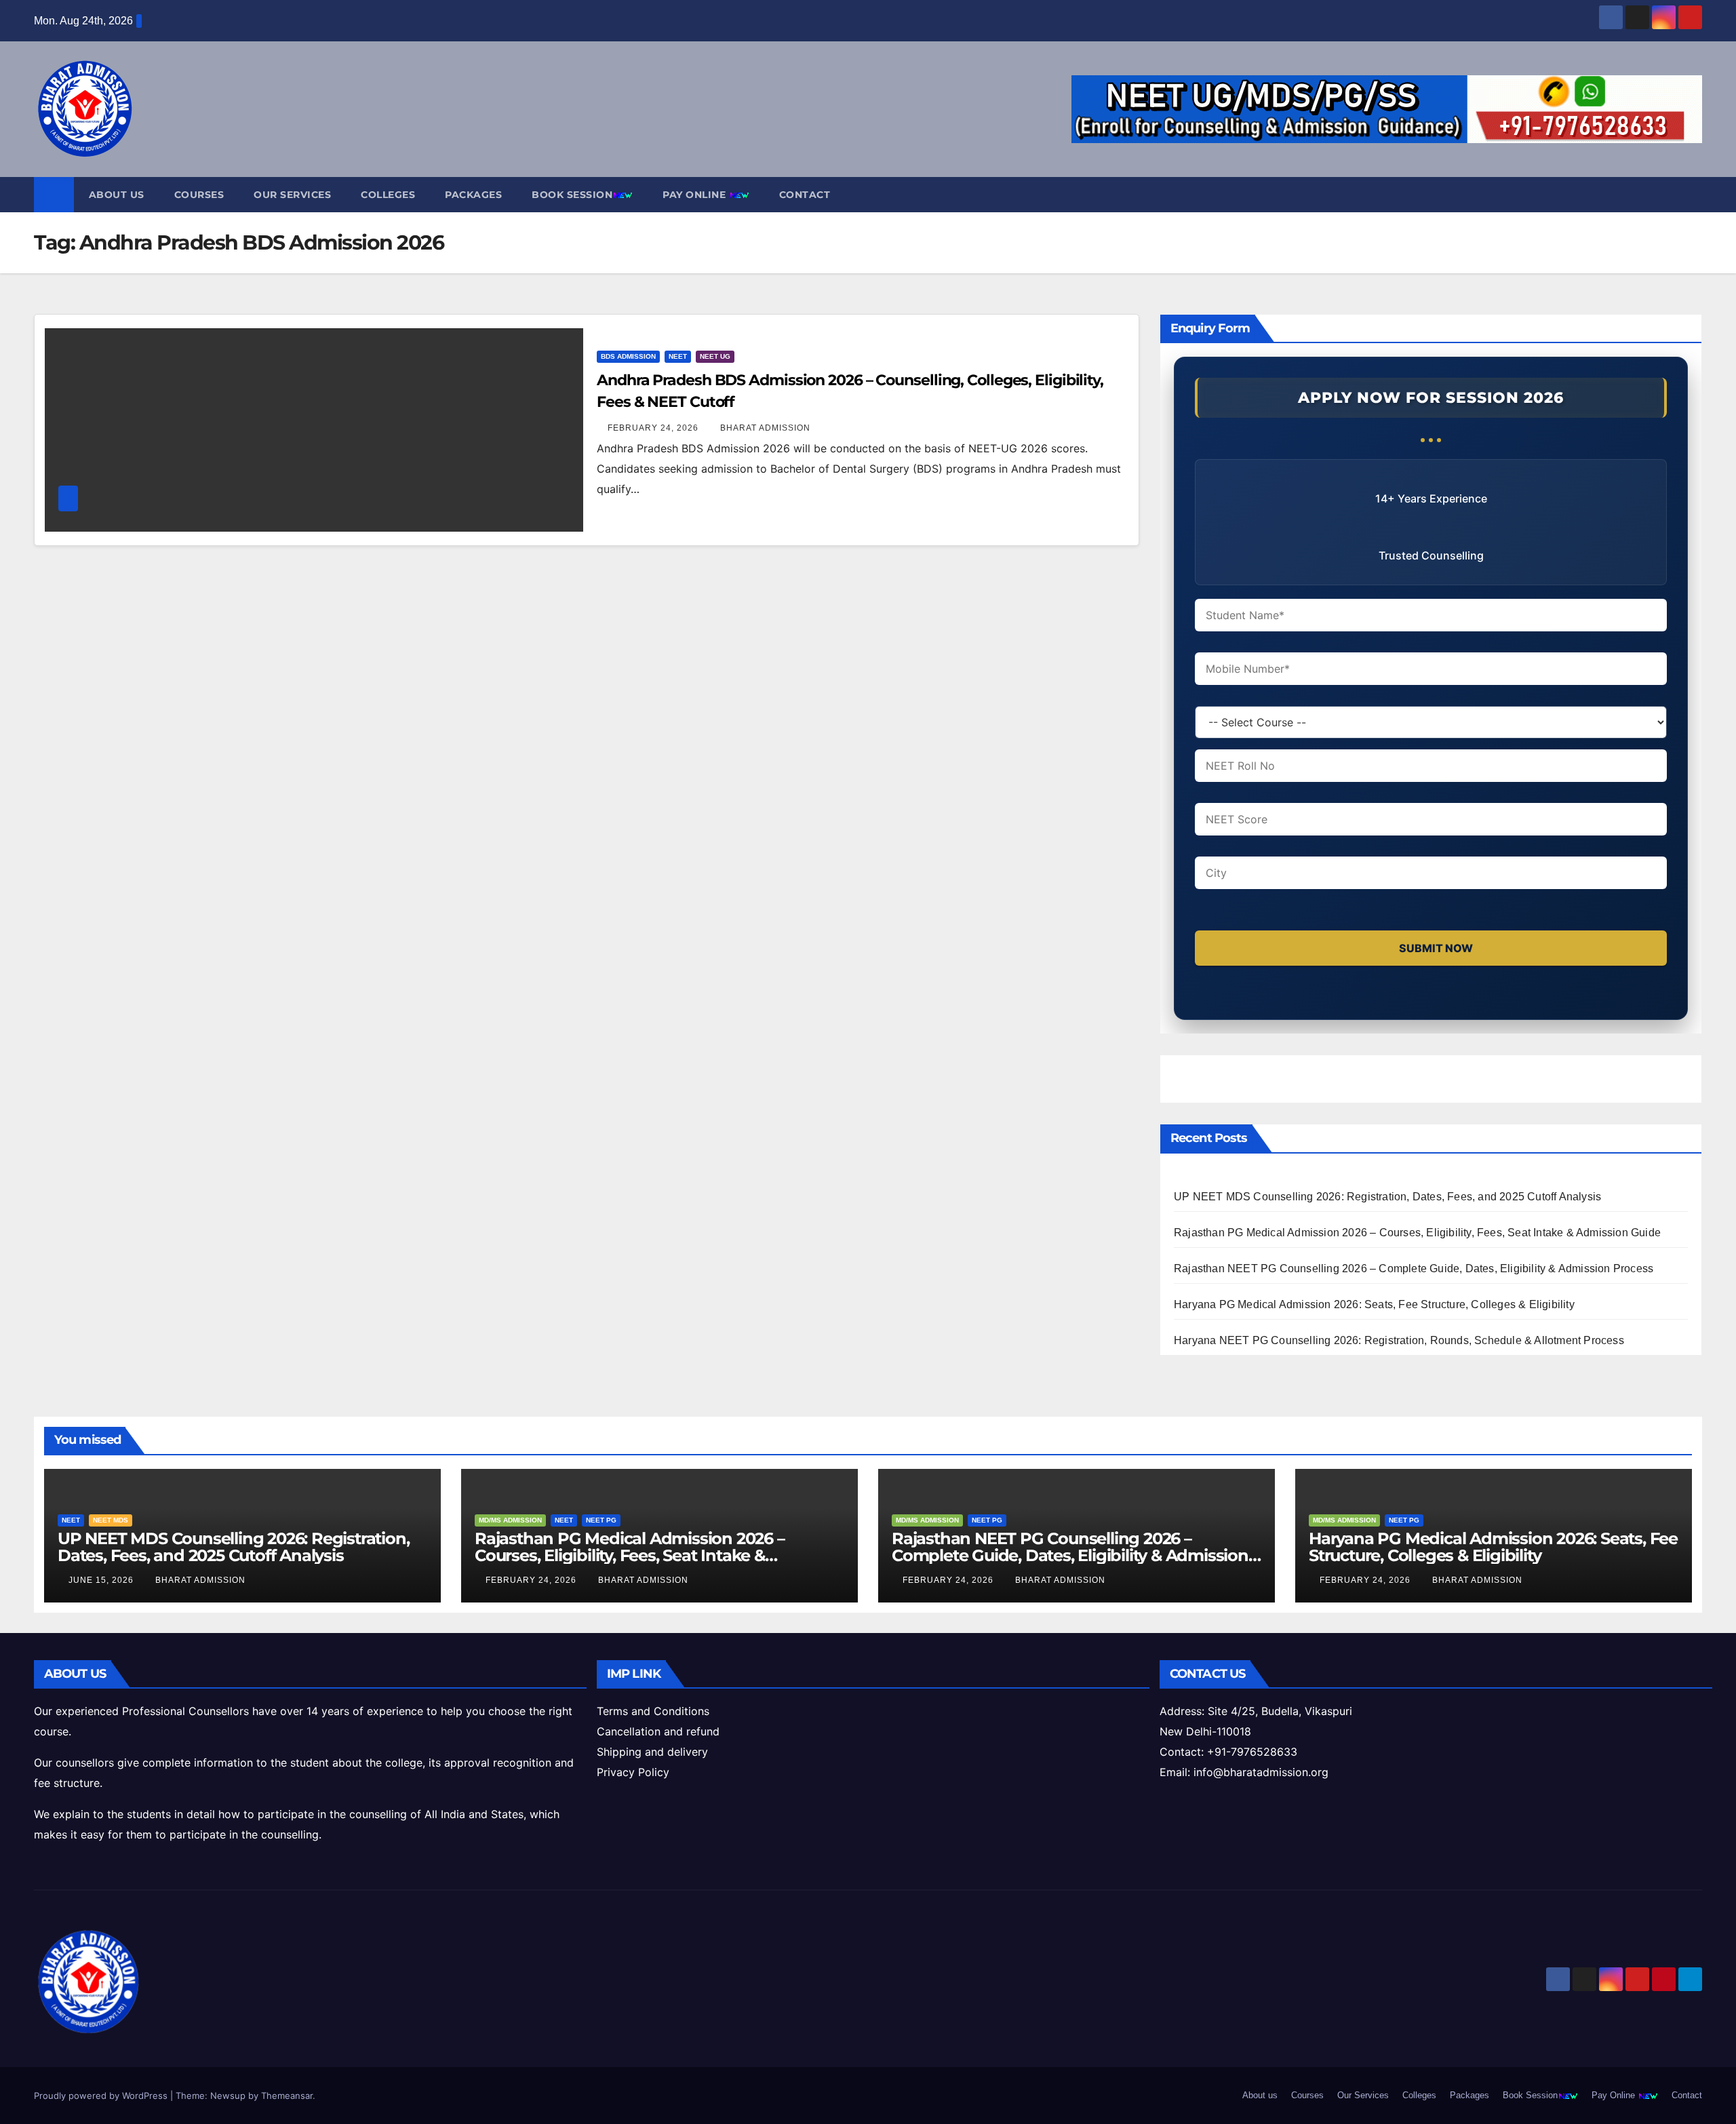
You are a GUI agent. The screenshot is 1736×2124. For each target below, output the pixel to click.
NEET (678, 356)
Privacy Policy (633, 1772)
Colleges (388, 195)
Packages (473, 195)
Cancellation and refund (658, 1731)
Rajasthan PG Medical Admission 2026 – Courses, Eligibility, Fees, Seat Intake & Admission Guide (1417, 1233)
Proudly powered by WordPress (102, 2096)
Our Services (292, 195)
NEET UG (715, 356)
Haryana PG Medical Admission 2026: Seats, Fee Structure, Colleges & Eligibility (1374, 1304)
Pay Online (696, 195)
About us (117, 195)
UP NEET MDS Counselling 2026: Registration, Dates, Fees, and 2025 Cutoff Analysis (1387, 1197)
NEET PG (601, 1520)
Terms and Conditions (653, 1711)
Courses (199, 195)
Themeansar (287, 2096)
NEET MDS (111, 1520)
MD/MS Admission (510, 1520)
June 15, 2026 (102, 1580)
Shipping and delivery (652, 1752)
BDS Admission (628, 356)
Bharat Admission (765, 428)
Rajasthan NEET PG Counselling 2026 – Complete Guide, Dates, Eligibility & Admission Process (1414, 1268)
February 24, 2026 (654, 428)
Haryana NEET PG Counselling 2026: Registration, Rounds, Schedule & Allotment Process (1399, 1340)
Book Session (572, 195)
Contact (805, 195)
